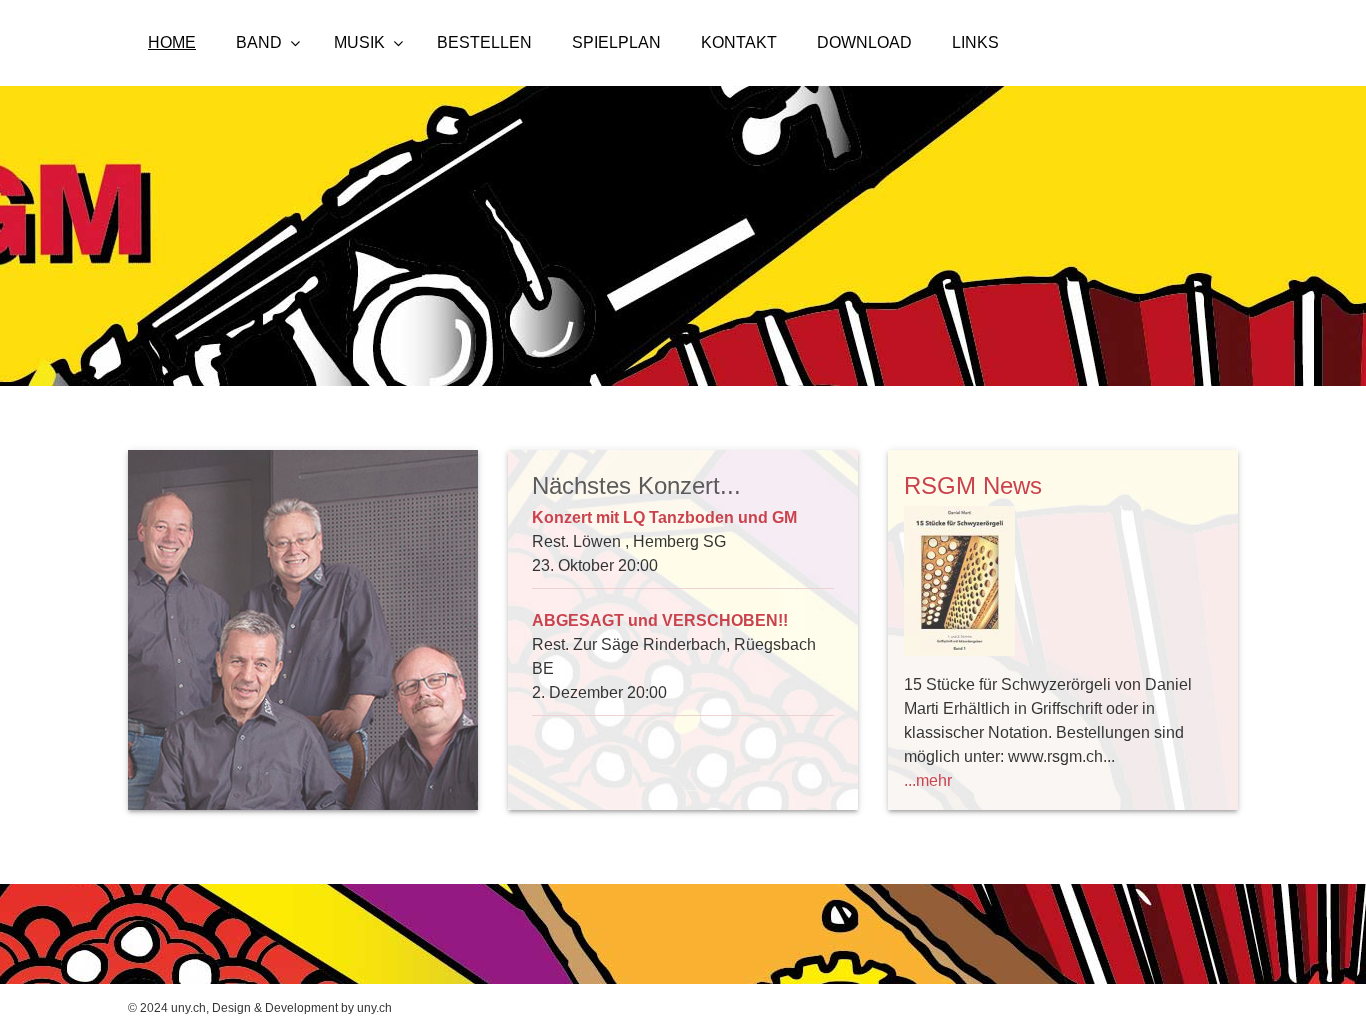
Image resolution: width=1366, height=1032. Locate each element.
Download (864, 42)
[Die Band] (303, 630)
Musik (359, 42)
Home (172, 42)
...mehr (928, 780)
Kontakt (739, 42)
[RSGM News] (1063, 584)
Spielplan (616, 42)
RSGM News (973, 485)
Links (975, 42)
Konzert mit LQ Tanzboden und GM (664, 517)
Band (259, 42)
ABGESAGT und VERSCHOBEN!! (660, 620)
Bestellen (484, 42)
